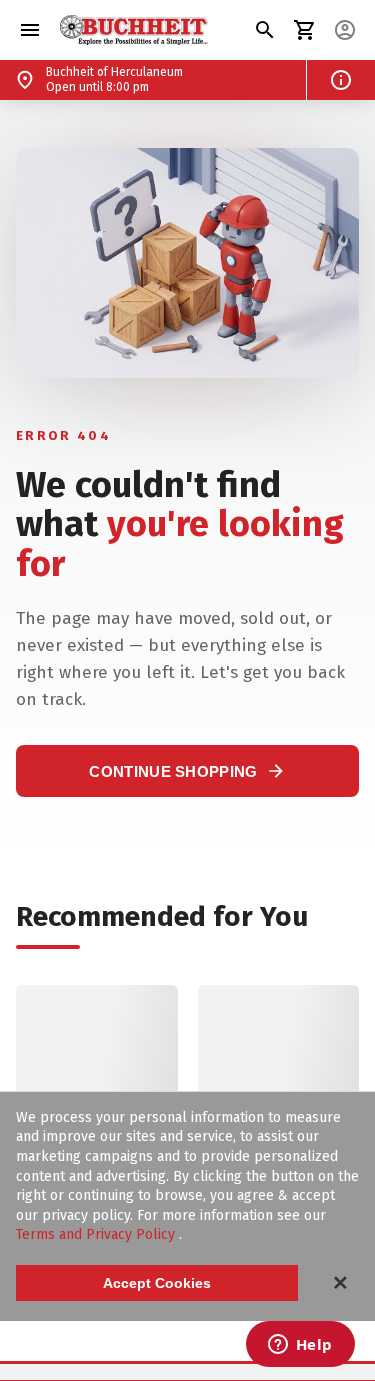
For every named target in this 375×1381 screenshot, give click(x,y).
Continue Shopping (187, 771)
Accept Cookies (157, 1283)
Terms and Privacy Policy (97, 1234)
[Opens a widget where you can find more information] (300, 1346)
